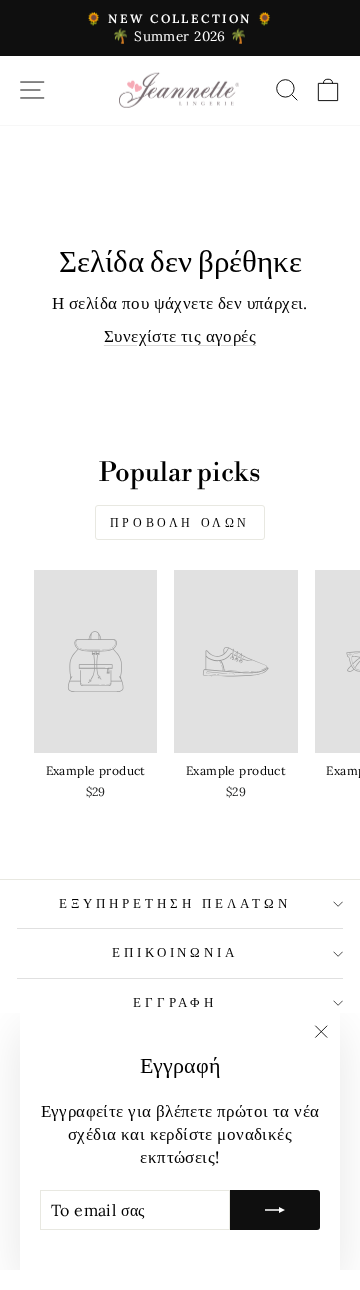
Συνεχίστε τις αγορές (180, 336)
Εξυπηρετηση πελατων (175, 903)
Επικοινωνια (175, 952)
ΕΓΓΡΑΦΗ (175, 1002)
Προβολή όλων (180, 522)
